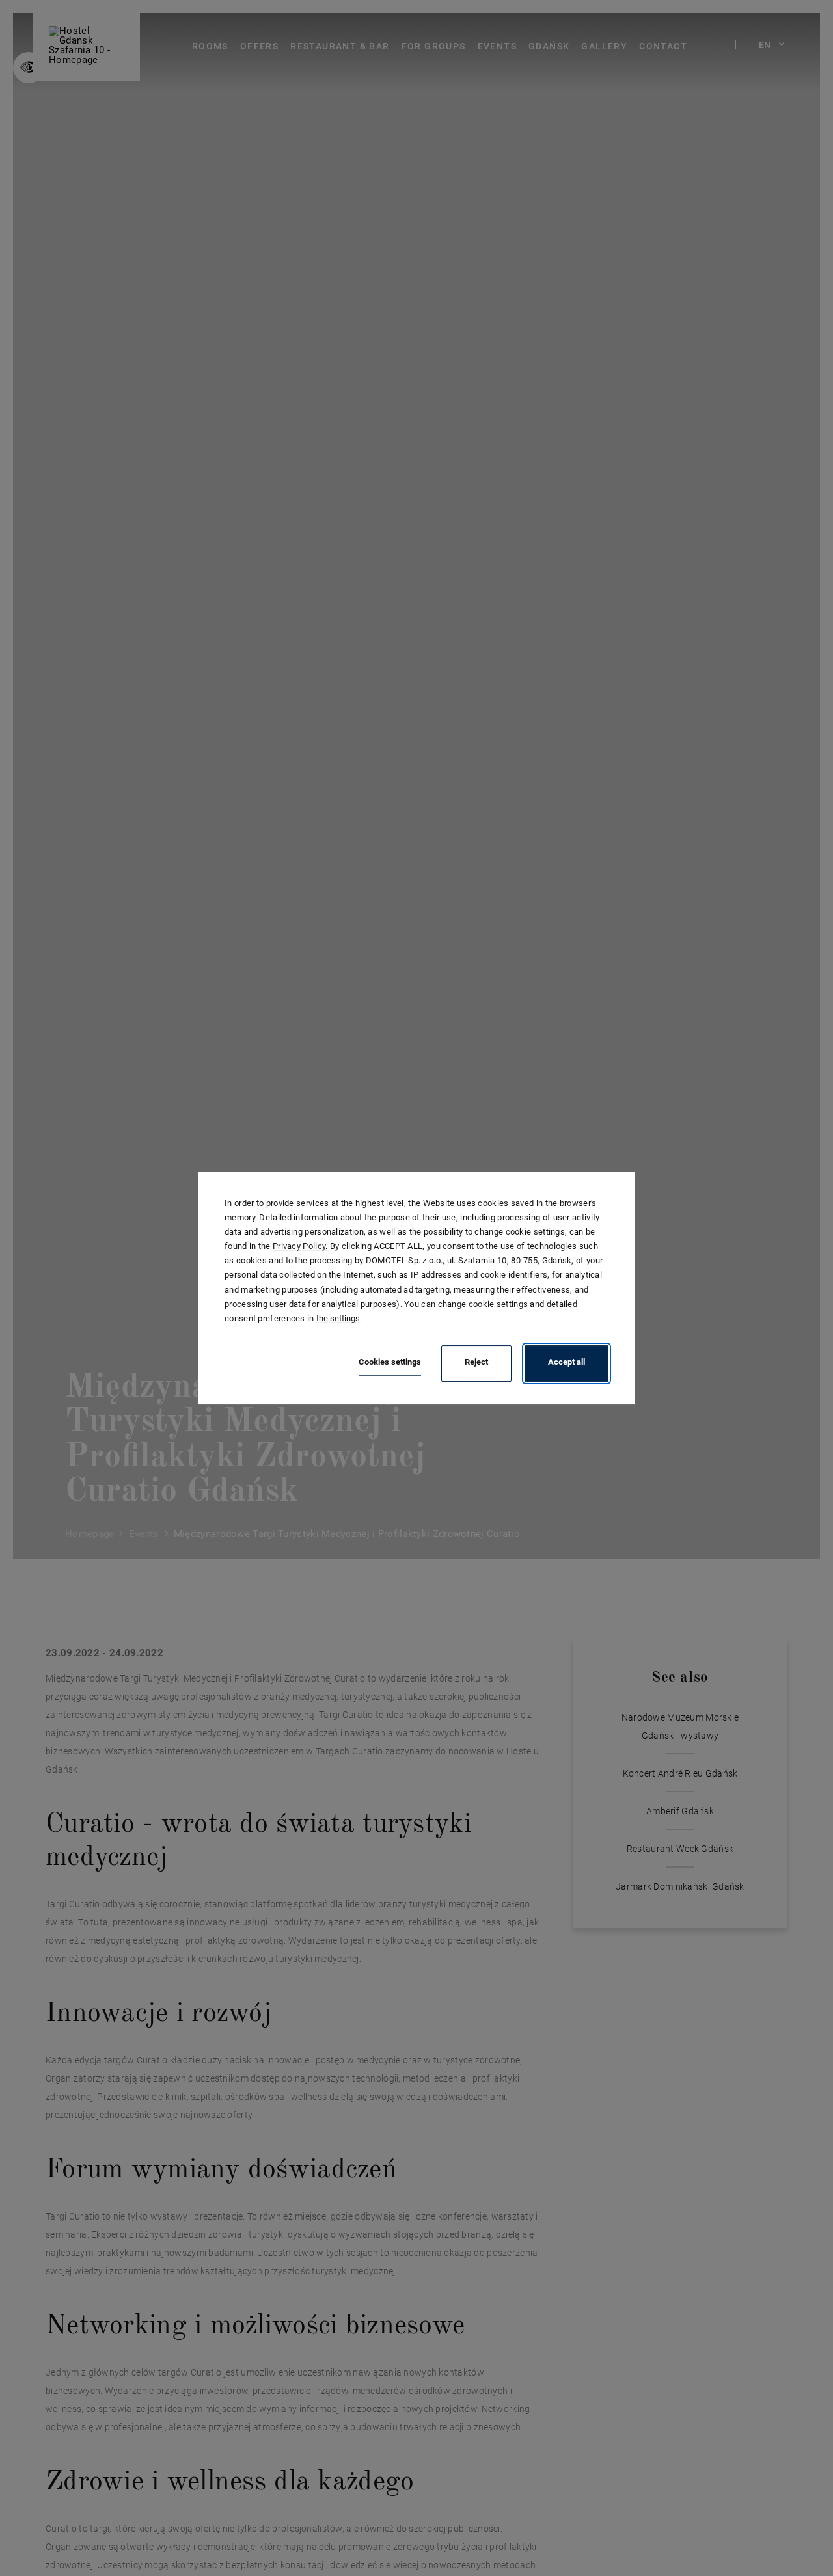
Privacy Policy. (300, 1246)
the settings (338, 1318)
